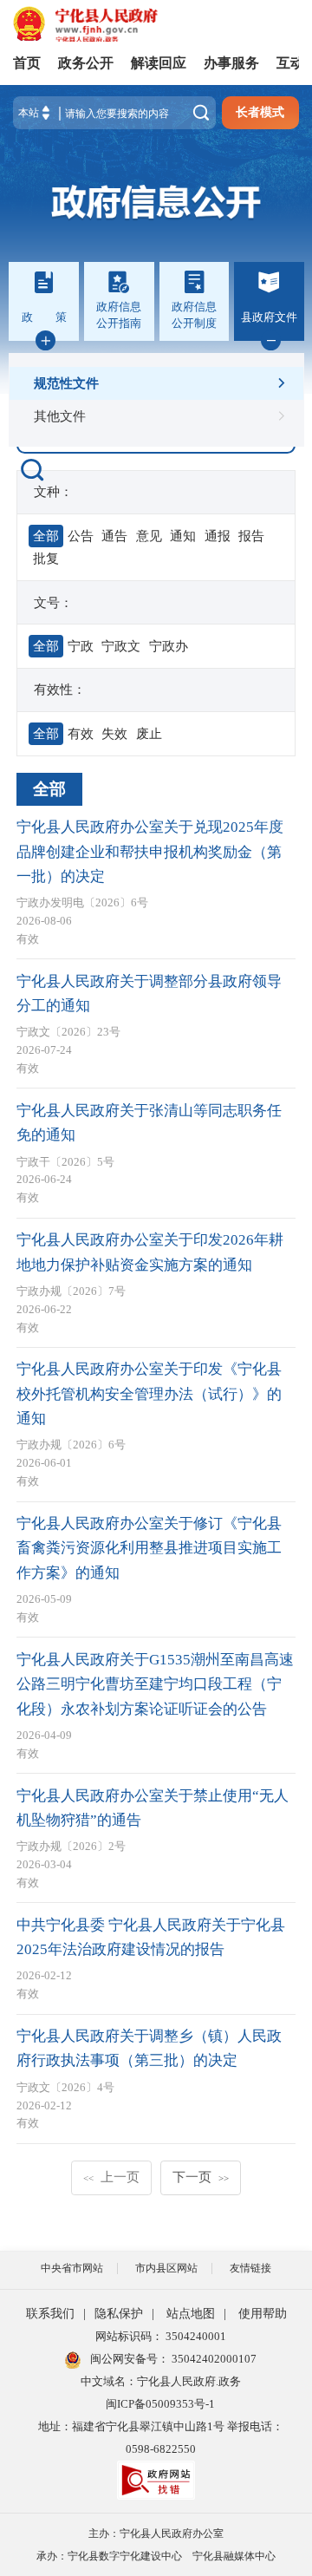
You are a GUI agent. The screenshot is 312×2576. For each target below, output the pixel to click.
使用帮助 (263, 2314)
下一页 (201, 2177)
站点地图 (191, 2314)
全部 (49, 789)
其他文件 (60, 416)
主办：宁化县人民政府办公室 (156, 2534)
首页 (27, 63)
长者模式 (260, 112)
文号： (53, 602)
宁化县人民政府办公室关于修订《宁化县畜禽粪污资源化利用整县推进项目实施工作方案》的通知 (149, 1548)
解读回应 (159, 63)
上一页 (111, 2177)
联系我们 (50, 2314)
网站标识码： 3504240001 (161, 2336)
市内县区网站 (166, 2268)
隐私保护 (119, 2314)
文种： (53, 491)
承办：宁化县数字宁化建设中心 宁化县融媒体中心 (156, 2556)
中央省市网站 (72, 2268)
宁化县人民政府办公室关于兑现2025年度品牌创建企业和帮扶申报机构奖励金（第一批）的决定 (150, 852)
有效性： (60, 689)
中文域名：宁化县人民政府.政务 (161, 2381)
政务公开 (86, 63)
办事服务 (231, 63)
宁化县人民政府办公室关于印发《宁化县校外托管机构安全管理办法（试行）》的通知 (149, 1394)
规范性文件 (66, 383)
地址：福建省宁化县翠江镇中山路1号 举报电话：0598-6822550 (161, 2438)
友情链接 (250, 2268)
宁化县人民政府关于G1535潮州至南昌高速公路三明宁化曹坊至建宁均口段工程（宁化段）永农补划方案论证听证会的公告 (155, 1684)
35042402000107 (213, 2359)
